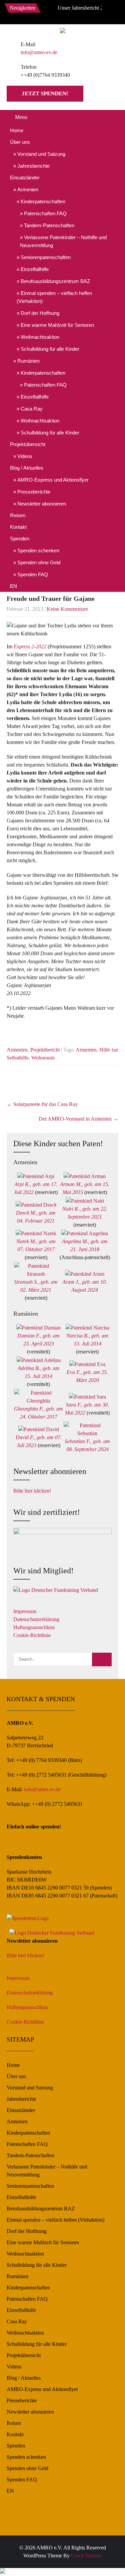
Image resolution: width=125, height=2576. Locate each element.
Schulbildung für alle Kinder (50, 349)
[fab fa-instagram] (60, 13)
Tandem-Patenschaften (49, 225)
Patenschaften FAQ (45, 213)
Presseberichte (34, 492)
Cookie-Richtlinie (32, 1635)
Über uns (20, 142)
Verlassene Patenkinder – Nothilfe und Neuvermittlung (63, 241)
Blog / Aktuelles (27, 468)
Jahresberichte (33, 166)
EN (13, 586)
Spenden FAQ (33, 574)
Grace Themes (86, 2556)
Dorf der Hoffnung (40, 313)
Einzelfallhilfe (35, 269)
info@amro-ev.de (39, 52)
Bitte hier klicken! (32, 1491)
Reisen (18, 515)
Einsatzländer (25, 178)
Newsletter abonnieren (42, 504)
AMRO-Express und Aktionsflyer (53, 480)
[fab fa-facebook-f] (45, 13)
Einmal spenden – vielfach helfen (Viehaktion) (54, 297)
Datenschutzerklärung (36, 1619)
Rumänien (28, 361)
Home (17, 130)
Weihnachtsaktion (40, 337)
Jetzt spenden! (45, 93)
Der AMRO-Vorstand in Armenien (78, 1119)
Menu (21, 117)
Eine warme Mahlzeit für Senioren (57, 325)
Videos (25, 456)
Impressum (25, 1611)
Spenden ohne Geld (39, 562)
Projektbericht (45, 1050)
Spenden (20, 539)
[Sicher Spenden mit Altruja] (3, 2572)
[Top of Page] (106, 2562)
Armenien (28, 189)
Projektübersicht (28, 444)
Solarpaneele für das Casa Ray (42, 1104)
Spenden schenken (38, 551)
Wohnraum (43, 1058)
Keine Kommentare (67, 609)
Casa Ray (32, 409)
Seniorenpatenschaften (46, 257)
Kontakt (18, 527)
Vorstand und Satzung (41, 154)
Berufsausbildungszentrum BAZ (55, 281)
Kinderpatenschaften (43, 201)
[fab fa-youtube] (74, 13)
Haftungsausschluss (34, 1627)
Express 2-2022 (30, 646)
